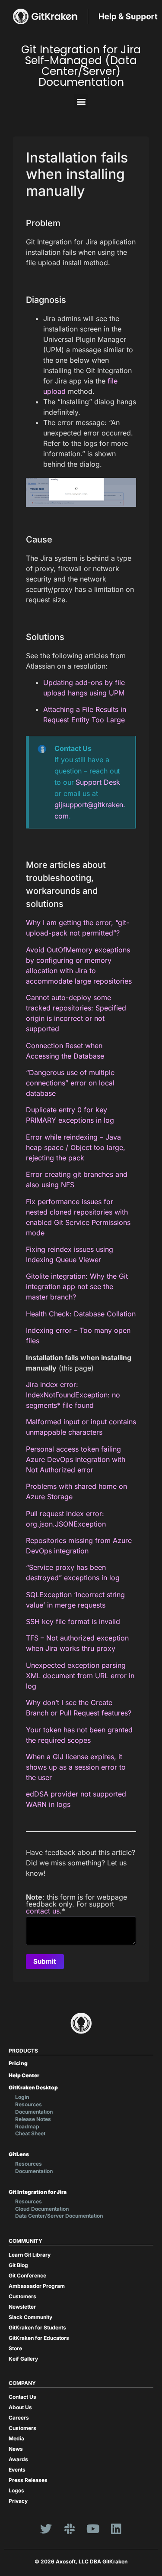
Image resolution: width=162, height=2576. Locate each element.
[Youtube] (93, 2528)
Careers (19, 2418)
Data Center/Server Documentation (59, 2216)
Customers (22, 2296)
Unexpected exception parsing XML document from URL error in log (80, 1676)
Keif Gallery (23, 2359)
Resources (29, 2104)
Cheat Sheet (30, 2133)
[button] (81, 101)
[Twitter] (46, 2528)
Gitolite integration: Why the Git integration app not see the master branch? (77, 1286)
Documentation (34, 2112)
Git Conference (27, 2276)
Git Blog (18, 2265)
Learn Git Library (30, 2255)
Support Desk (98, 782)
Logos (16, 2490)
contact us (43, 1911)
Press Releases (28, 2480)
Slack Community (30, 2317)
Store (15, 2348)
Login (22, 2097)
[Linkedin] (116, 2528)
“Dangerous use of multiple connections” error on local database (70, 1083)
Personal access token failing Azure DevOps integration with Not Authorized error (76, 1459)
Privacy (18, 2501)
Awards (18, 2459)
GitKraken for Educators (39, 2338)
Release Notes (33, 2119)
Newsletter (22, 2307)
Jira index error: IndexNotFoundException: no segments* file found (73, 1395)
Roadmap (27, 2126)
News (16, 2449)
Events (17, 2470)
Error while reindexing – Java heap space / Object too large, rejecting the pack (76, 1147)
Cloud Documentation (42, 2209)
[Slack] (70, 2528)
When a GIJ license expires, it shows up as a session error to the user (76, 1767)
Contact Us (22, 2397)
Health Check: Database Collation (81, 1314)
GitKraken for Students (37, 2327)
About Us (20, 2407)
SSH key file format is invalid (73, 1621)
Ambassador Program (37, 2286)
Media (16, 2438)
